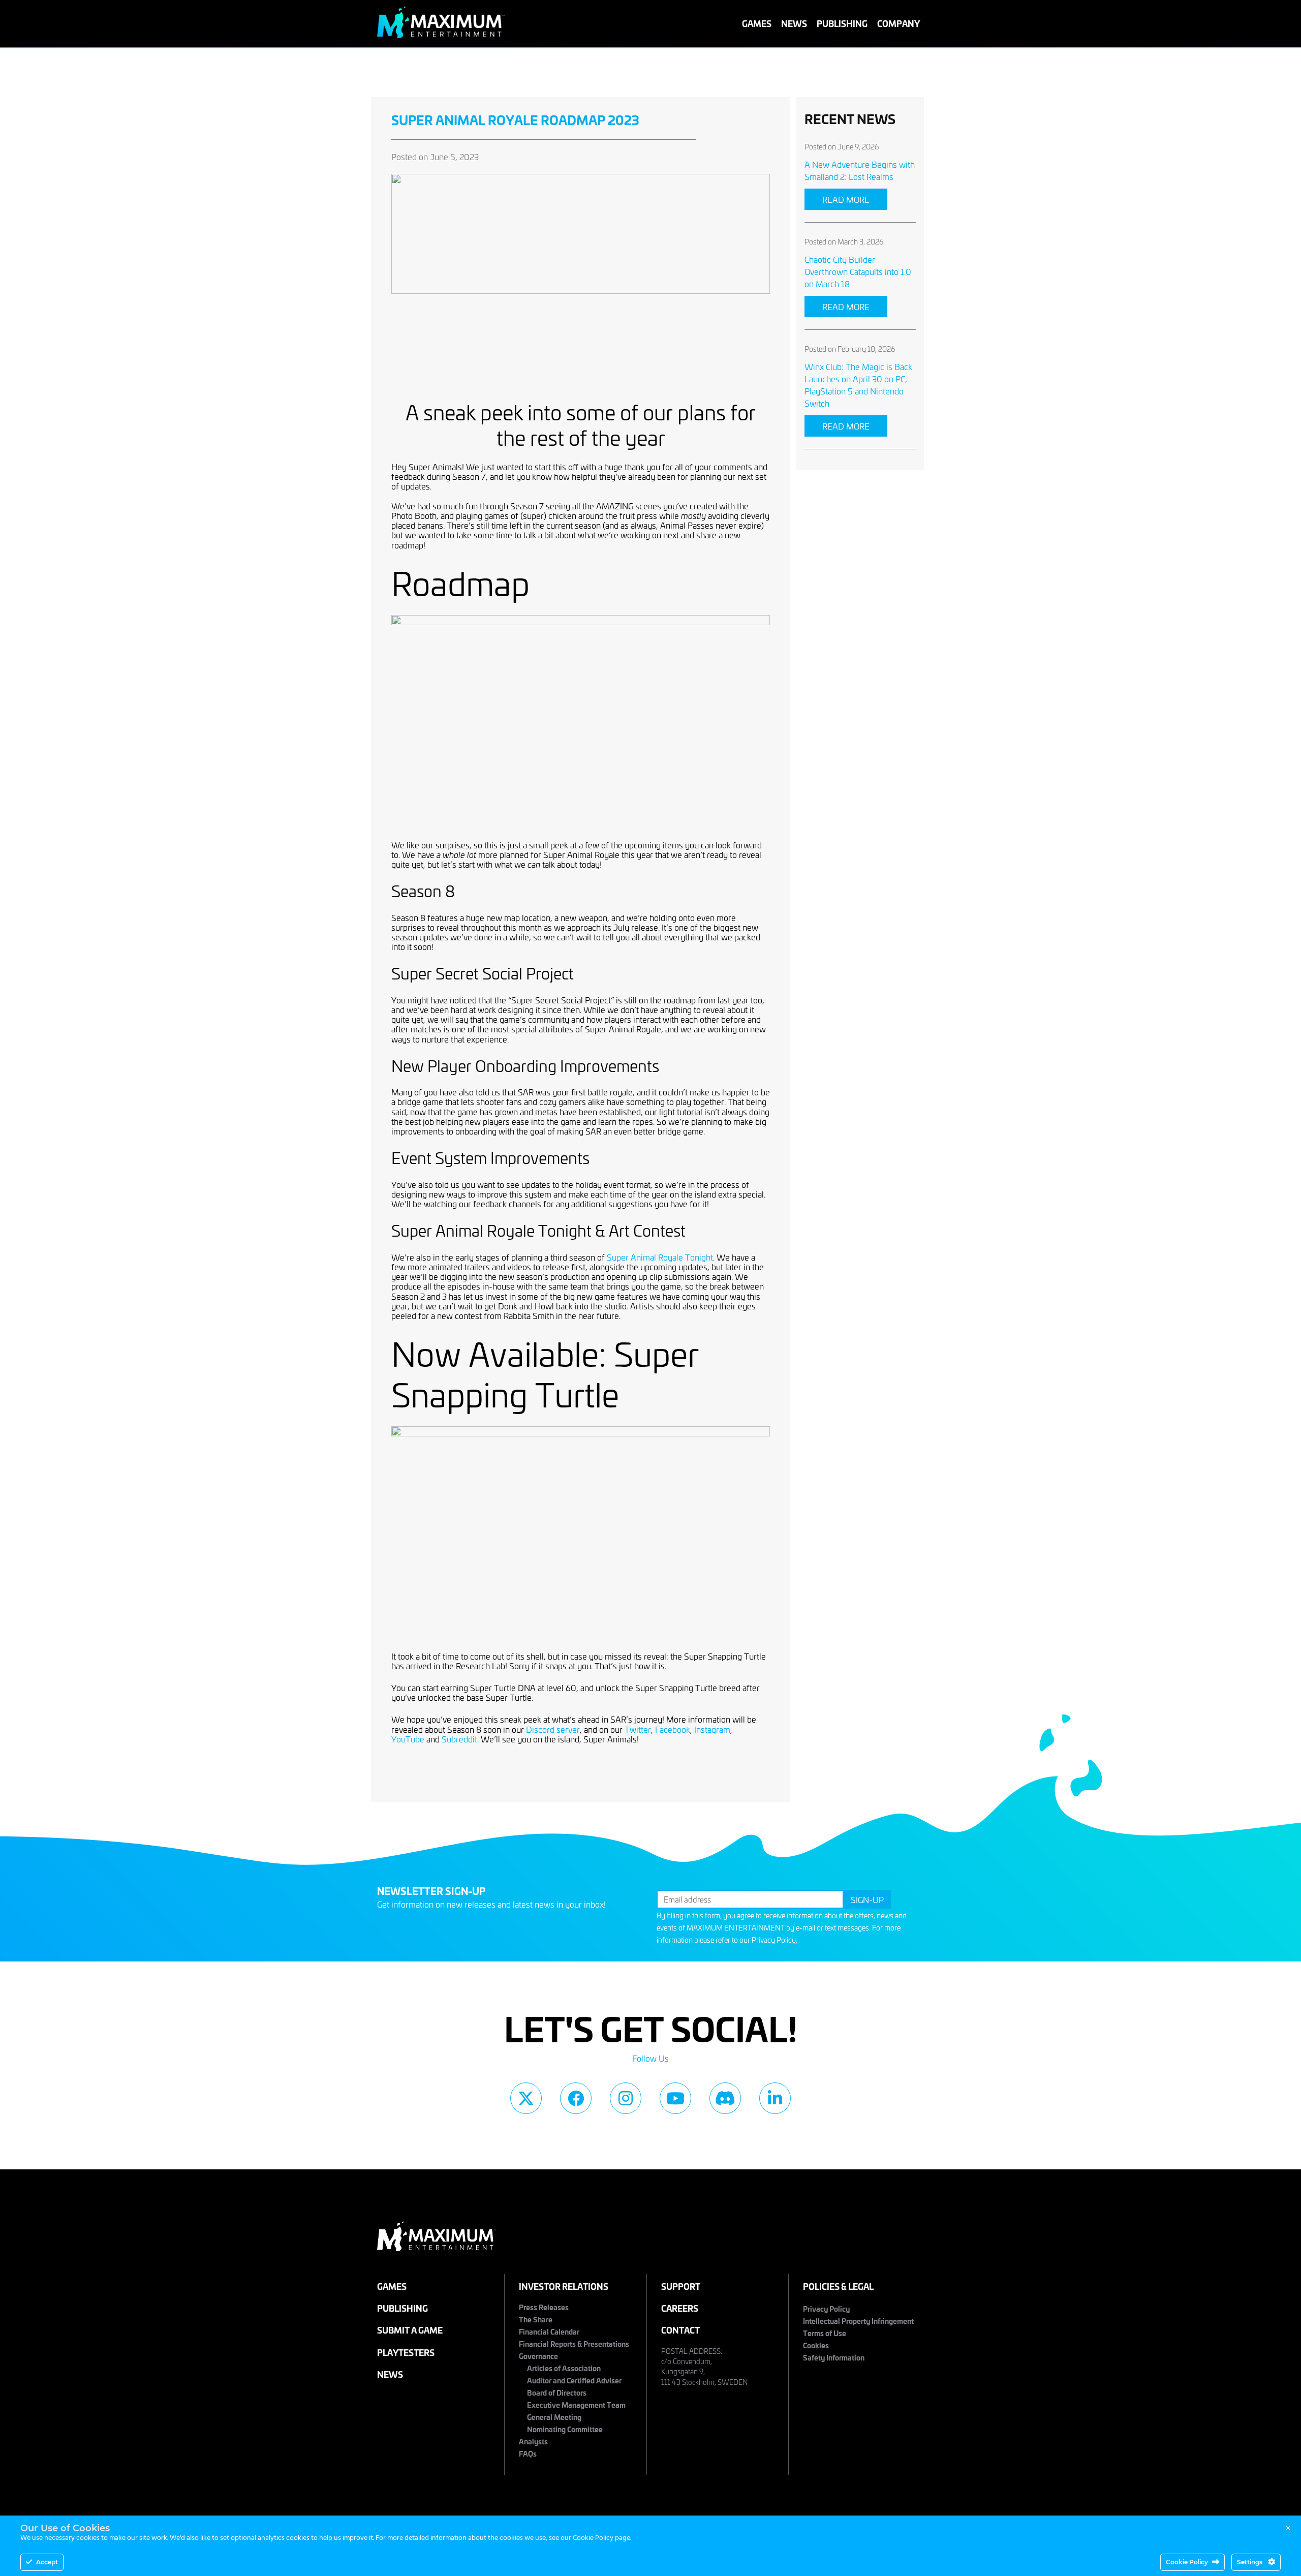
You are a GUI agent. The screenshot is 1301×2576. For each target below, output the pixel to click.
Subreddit (459, 1739)
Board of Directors (557, 2392)
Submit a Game (410, 2330)
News (794, 23)
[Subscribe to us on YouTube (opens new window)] (675, 2098)
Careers (680, 2308)
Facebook (673, 1729)
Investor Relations (564, 2286)
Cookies (816, 2345)
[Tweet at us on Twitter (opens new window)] (526, 2098)
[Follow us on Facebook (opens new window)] (576, 2098)
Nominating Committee (565, 2429)
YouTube (408, 1739)
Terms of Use (825, 2333)
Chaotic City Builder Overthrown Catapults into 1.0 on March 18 (858, 271)
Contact (680, 2330)
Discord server (553, 1729)
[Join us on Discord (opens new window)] (725, 2098)
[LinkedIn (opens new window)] (775, 2098)
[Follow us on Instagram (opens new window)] (626, 2098)
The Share (536, 2319)
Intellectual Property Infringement (858, 2321)
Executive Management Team (576, 2404)
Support (681, 2286)
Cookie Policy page (601, 2538)
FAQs (528, 2453)
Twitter (638, 1729)
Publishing (842, 23)
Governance (538, 2356)
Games (757, 23)
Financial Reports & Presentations (574, 2343)
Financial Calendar (549, 2331)
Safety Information (834, 2357)
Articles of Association (564, 2368)
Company (899, 23)
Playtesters (406, 2352)
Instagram (712, 1729)
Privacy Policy (774, 1940)
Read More (846, 199)
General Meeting (554, 2417)
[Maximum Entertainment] (441, 35)
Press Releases (544, 2307)
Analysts (533, 2441)
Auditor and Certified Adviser (574, 2380)
